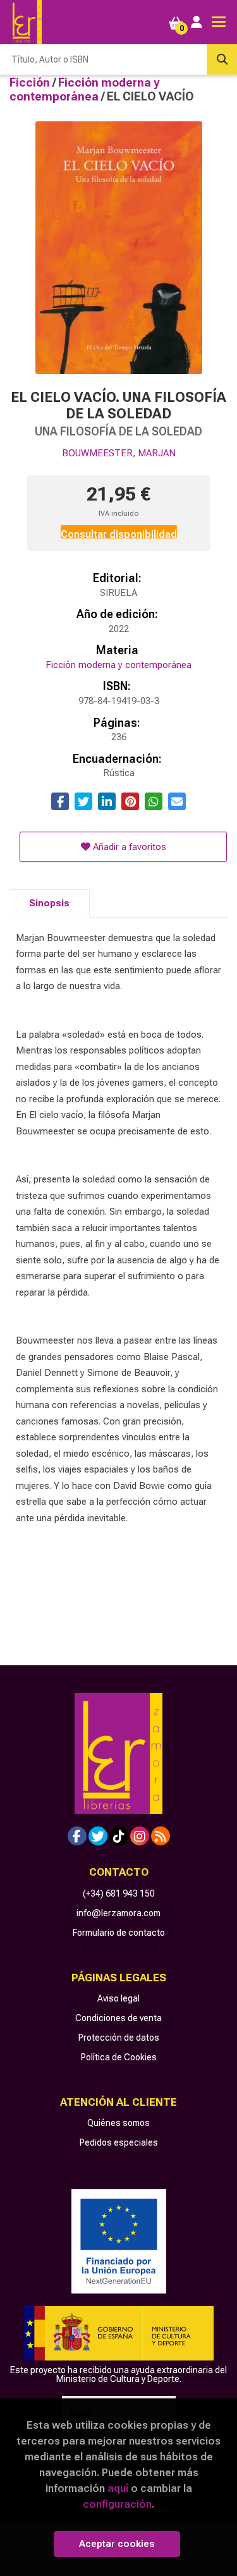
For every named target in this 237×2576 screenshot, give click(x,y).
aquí (118, 2488)
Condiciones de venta (118, 2018)
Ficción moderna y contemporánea (84, 89)
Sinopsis (49, 903)
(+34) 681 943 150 (119, 1893)
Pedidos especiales (119, 2142)
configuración (117, 2504)
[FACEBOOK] (77, 1836)
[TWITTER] (98, 1836)
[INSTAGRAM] (140, 1836)
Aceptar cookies (117, 2544)
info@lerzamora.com (118, 1913)
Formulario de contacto (119, 1933)
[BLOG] (161, 1836)
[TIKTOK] (119, 1836)
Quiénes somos (118, 2123)
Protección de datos (119, 2038)
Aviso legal (118, 1998)
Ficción (31, 82)
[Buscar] (222, 59)
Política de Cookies (119, 2057)
